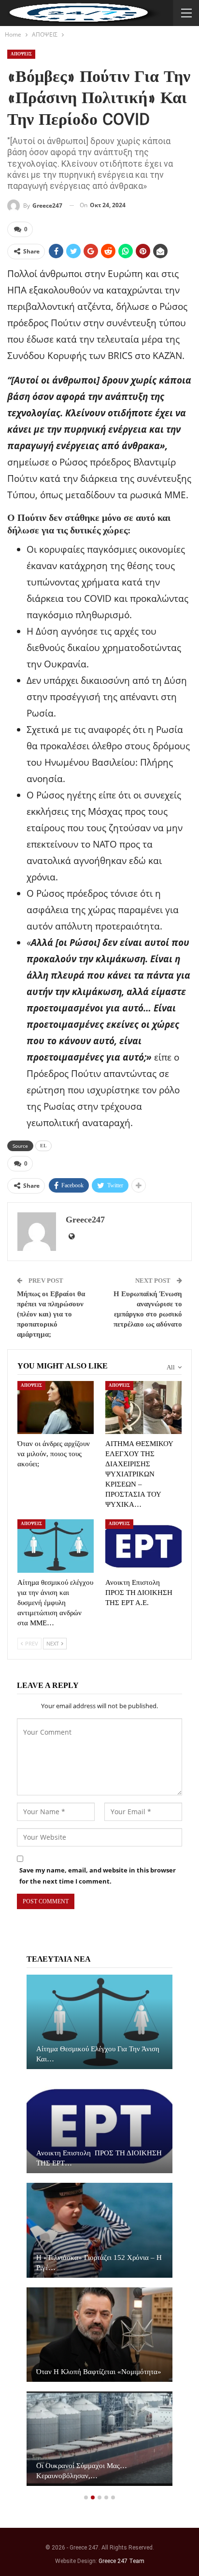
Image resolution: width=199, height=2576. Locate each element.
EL (43, 1146)
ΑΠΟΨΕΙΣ (21, 54)
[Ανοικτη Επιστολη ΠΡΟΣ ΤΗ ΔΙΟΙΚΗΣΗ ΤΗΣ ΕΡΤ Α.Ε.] (143, 1546)
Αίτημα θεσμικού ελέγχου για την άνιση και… (98, 2054)
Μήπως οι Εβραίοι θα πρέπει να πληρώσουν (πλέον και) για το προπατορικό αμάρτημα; (51, 1314)
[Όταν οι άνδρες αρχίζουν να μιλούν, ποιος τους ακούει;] (56, 1408)
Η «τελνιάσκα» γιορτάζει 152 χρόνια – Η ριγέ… (99, 2263)
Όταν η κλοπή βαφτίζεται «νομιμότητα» (99, 2372)
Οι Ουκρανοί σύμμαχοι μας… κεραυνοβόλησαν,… (82, 2471)
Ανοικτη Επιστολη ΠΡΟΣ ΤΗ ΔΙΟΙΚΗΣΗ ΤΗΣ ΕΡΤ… (99, 2158)
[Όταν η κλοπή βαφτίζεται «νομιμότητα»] (99, 2335)
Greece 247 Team (121, 2561)
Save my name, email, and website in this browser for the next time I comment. (98, 1875)
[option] (99, 2235)
